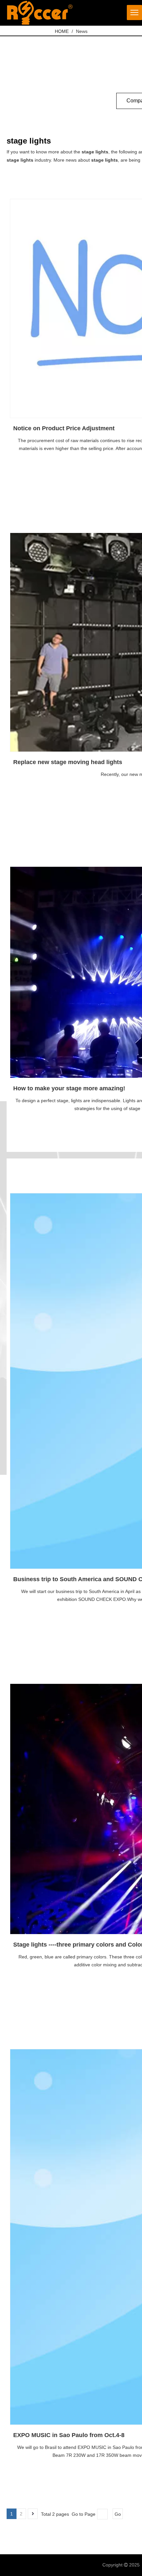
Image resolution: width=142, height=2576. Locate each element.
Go (118, 2514)
